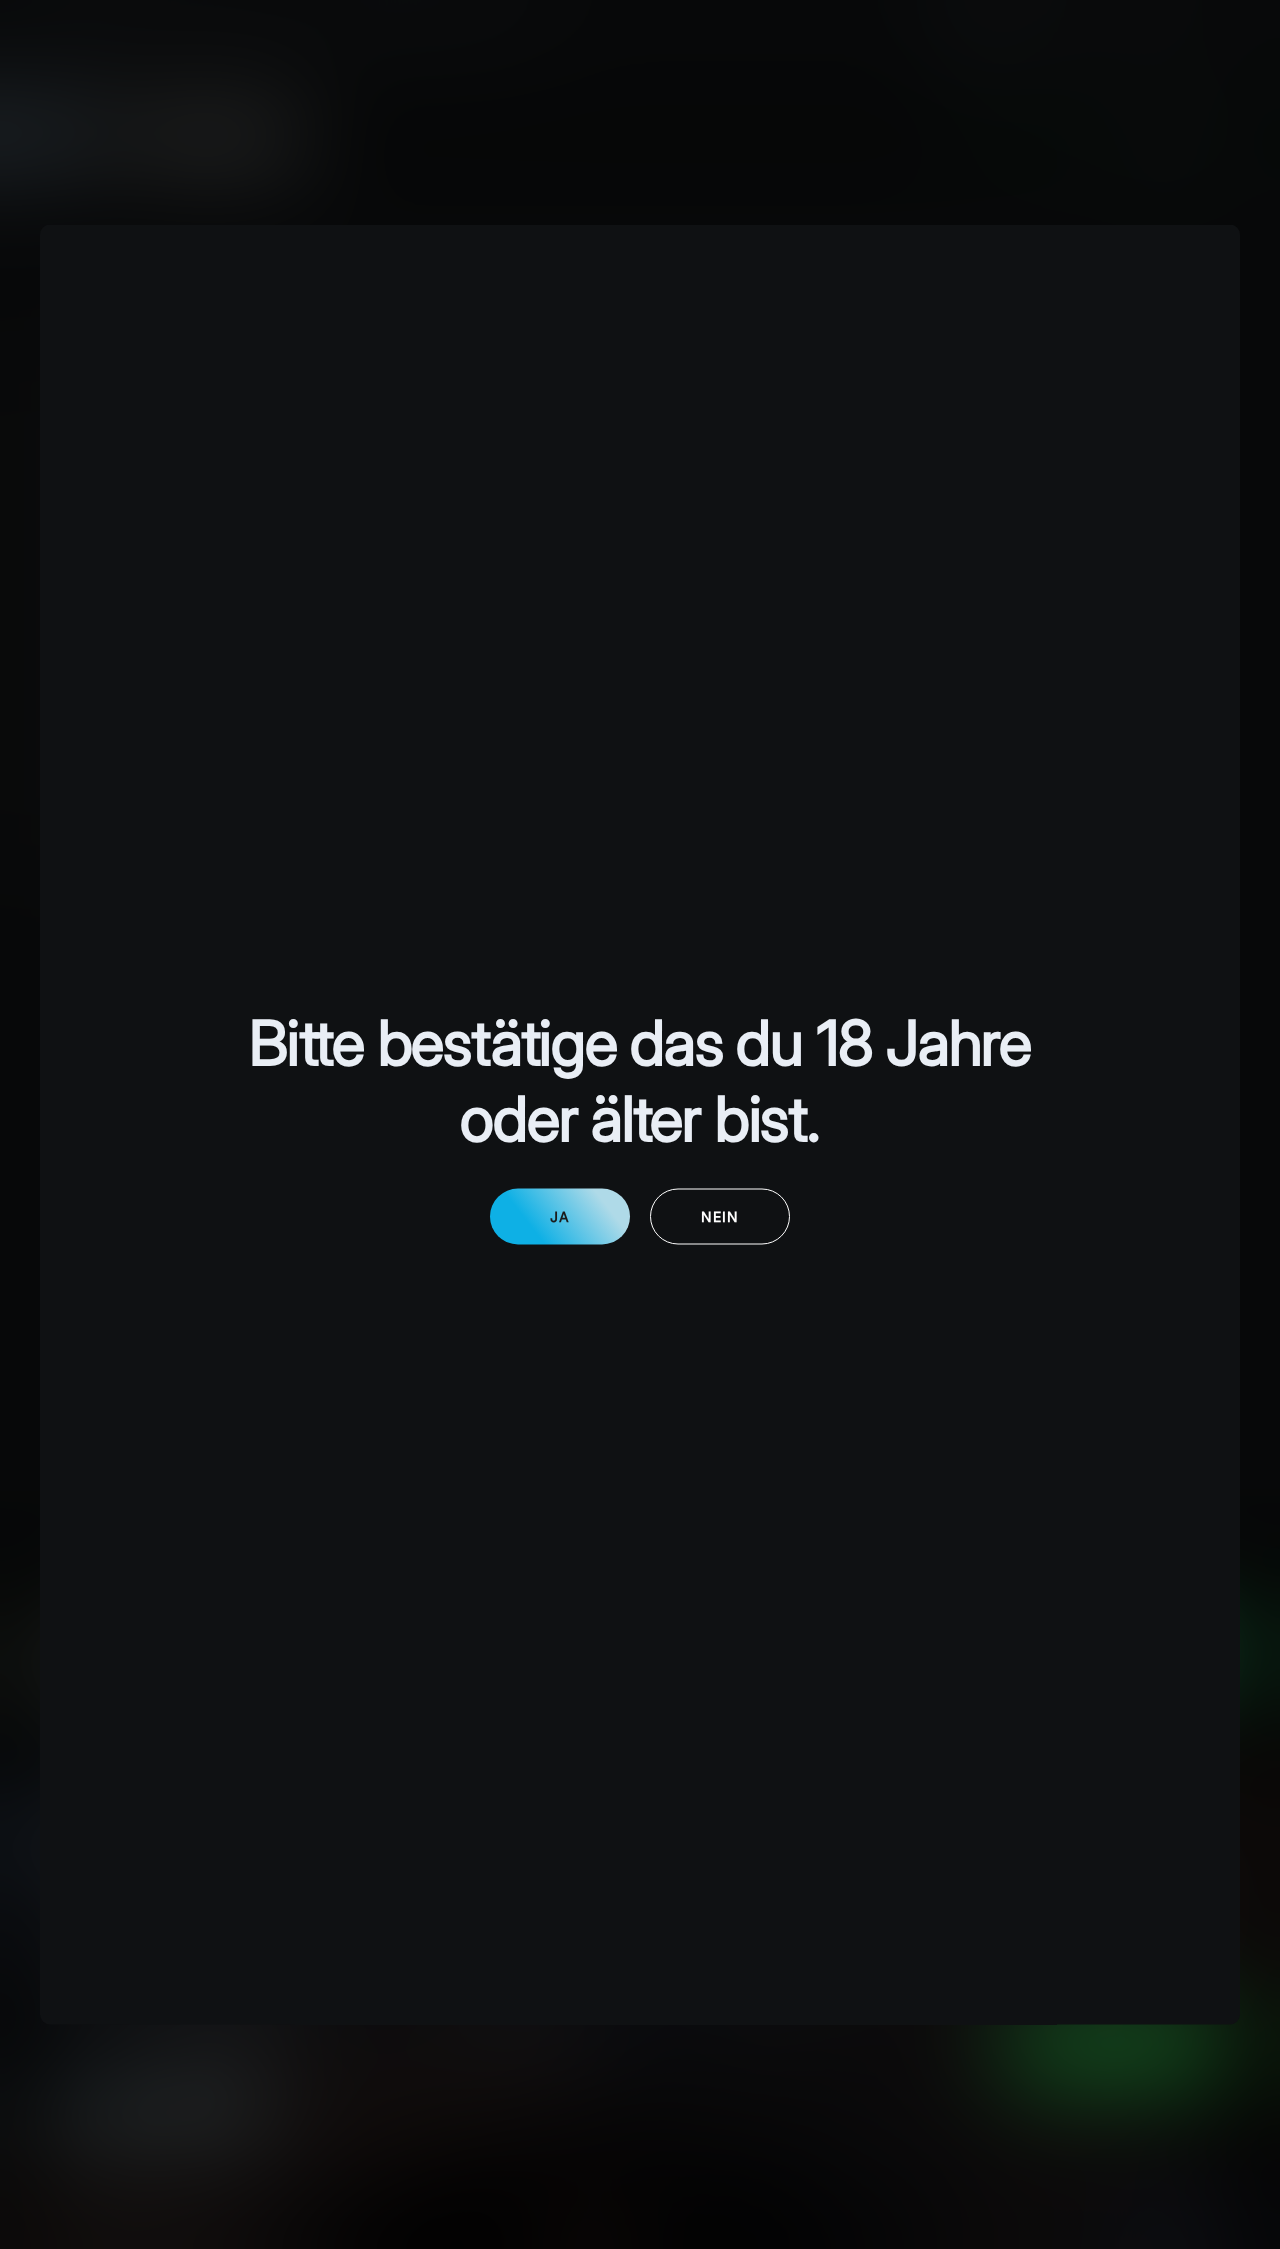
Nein (720, 1215)
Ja (560, 1215)
